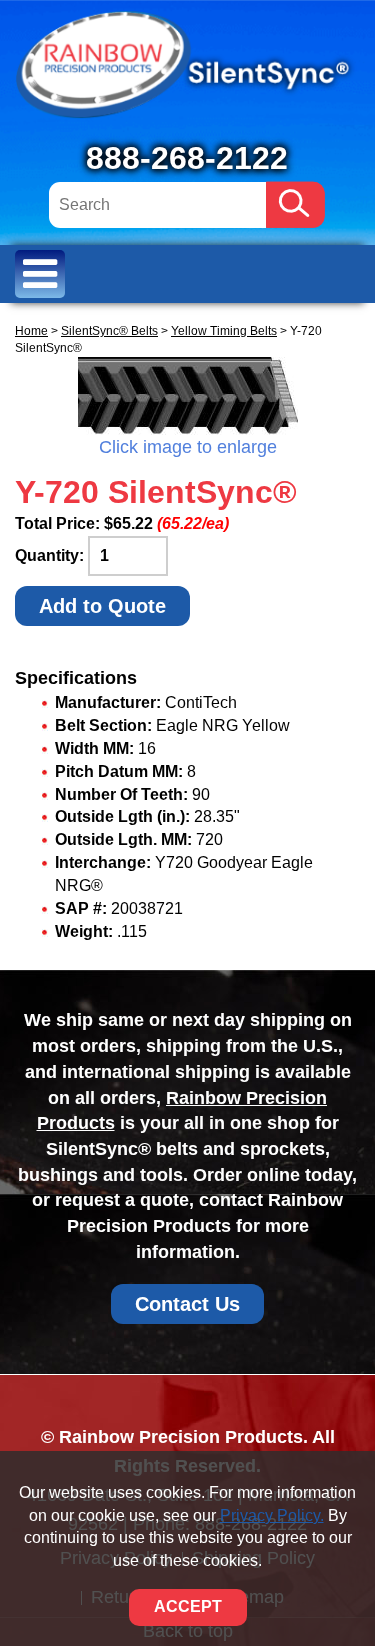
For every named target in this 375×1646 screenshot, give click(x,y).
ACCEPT (188, 1606)
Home (31, 331)
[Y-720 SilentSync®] (187, 396)
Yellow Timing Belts (224, 331)
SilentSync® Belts (109, 331)
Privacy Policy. (272, 1515)
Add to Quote (102, 606)
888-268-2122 (187, 158)
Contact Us (187, 1304)
